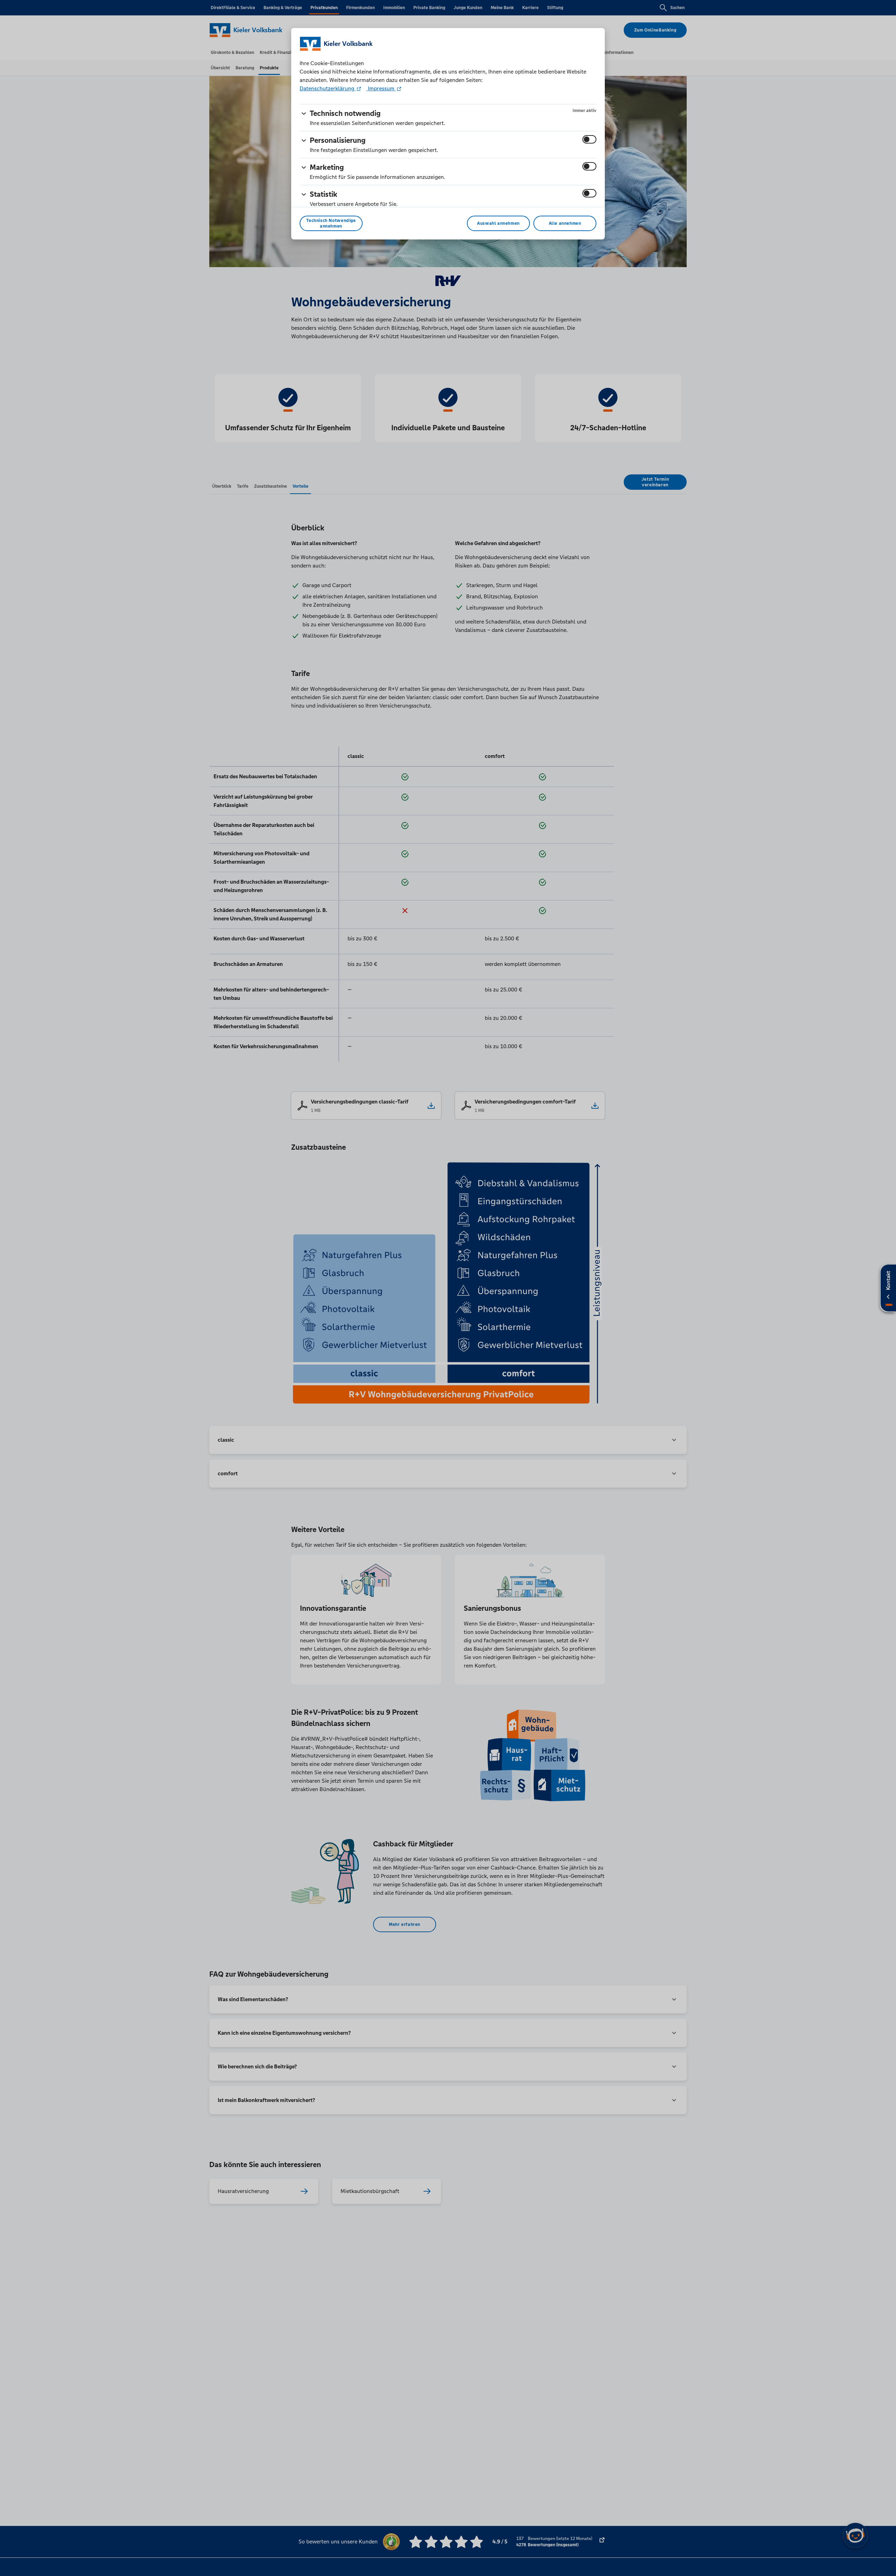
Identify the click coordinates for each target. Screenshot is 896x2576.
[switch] (589, 139)
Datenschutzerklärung (328, 88)
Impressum (381, 88)
